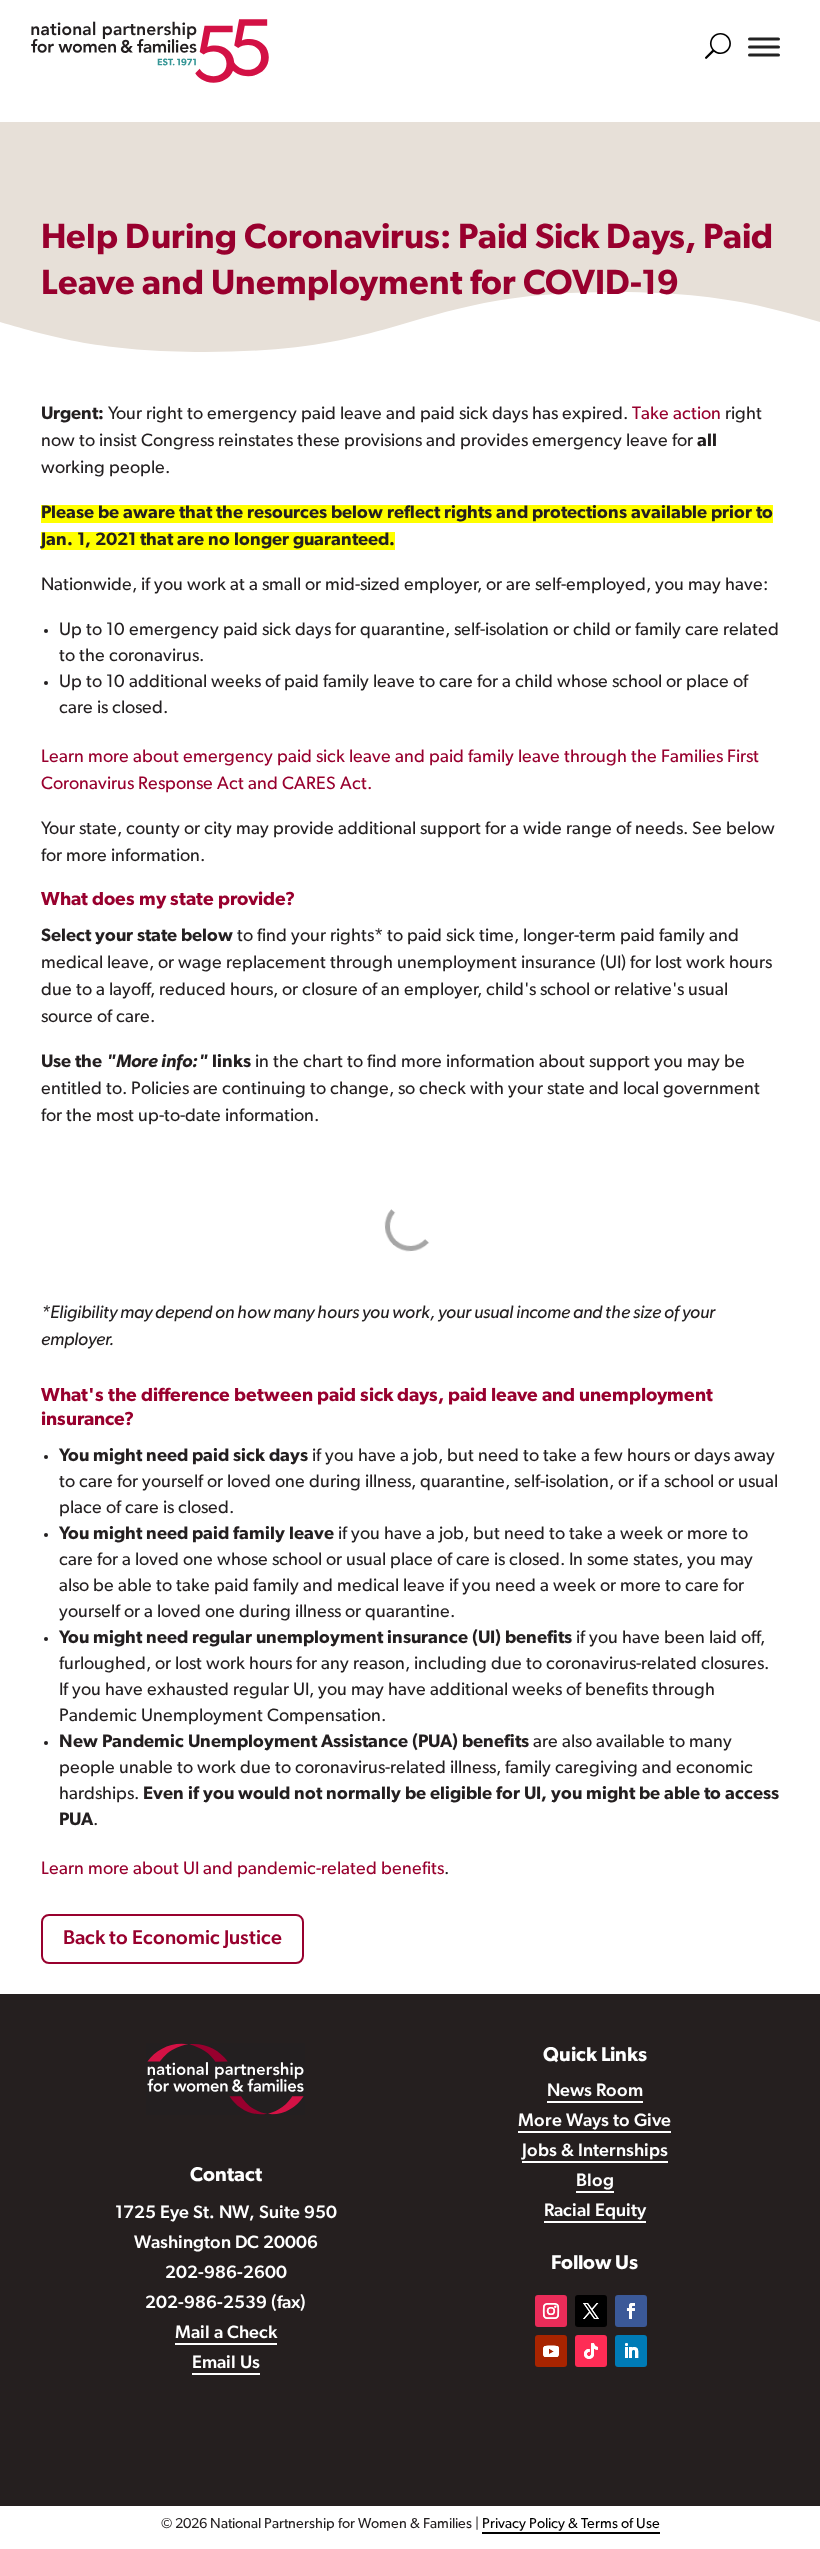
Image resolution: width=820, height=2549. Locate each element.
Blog (595, 2182)
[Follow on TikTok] (591, 2351)
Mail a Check (226, 2334)
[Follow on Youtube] (551, 2351)
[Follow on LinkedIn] (631, 2351)
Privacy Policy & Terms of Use (571, 2524)
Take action (676, 415)
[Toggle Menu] (764, 47)
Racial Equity (595, 2212)
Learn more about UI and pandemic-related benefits (242, 1870)
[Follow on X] (591, 2311)
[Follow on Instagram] (551, 2311)
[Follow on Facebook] (631, 2311)
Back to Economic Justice (172, 1939)
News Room (595, 2092)
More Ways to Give (594, 2122)
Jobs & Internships (595, 2152)
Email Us (226, 2364)
